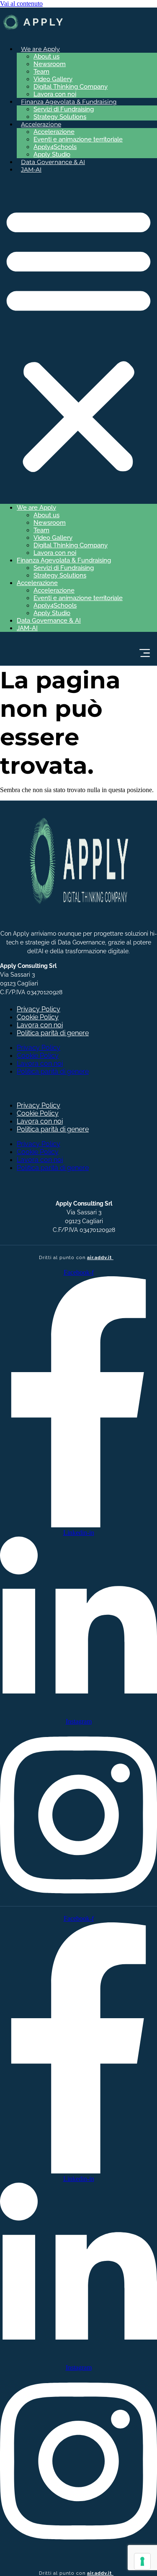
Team (41, 72)
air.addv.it (100, 1257)
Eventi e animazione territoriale (78, 139)
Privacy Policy (39, 1009)
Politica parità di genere (53, 1033)
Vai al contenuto (21, 4)
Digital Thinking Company (71, 87)
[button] (78, 339)
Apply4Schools (55, 147)
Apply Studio (52, 154)
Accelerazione (54, 132)
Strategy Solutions (60, 117)
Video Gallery (53, 79)
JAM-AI (31, 169)
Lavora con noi (55, 94)
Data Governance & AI (53, 162)
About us (46, 56)
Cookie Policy (38, 1017)
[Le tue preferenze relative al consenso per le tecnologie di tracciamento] (142, 2561)
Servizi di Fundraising (64, 109)
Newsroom (50, 64)
